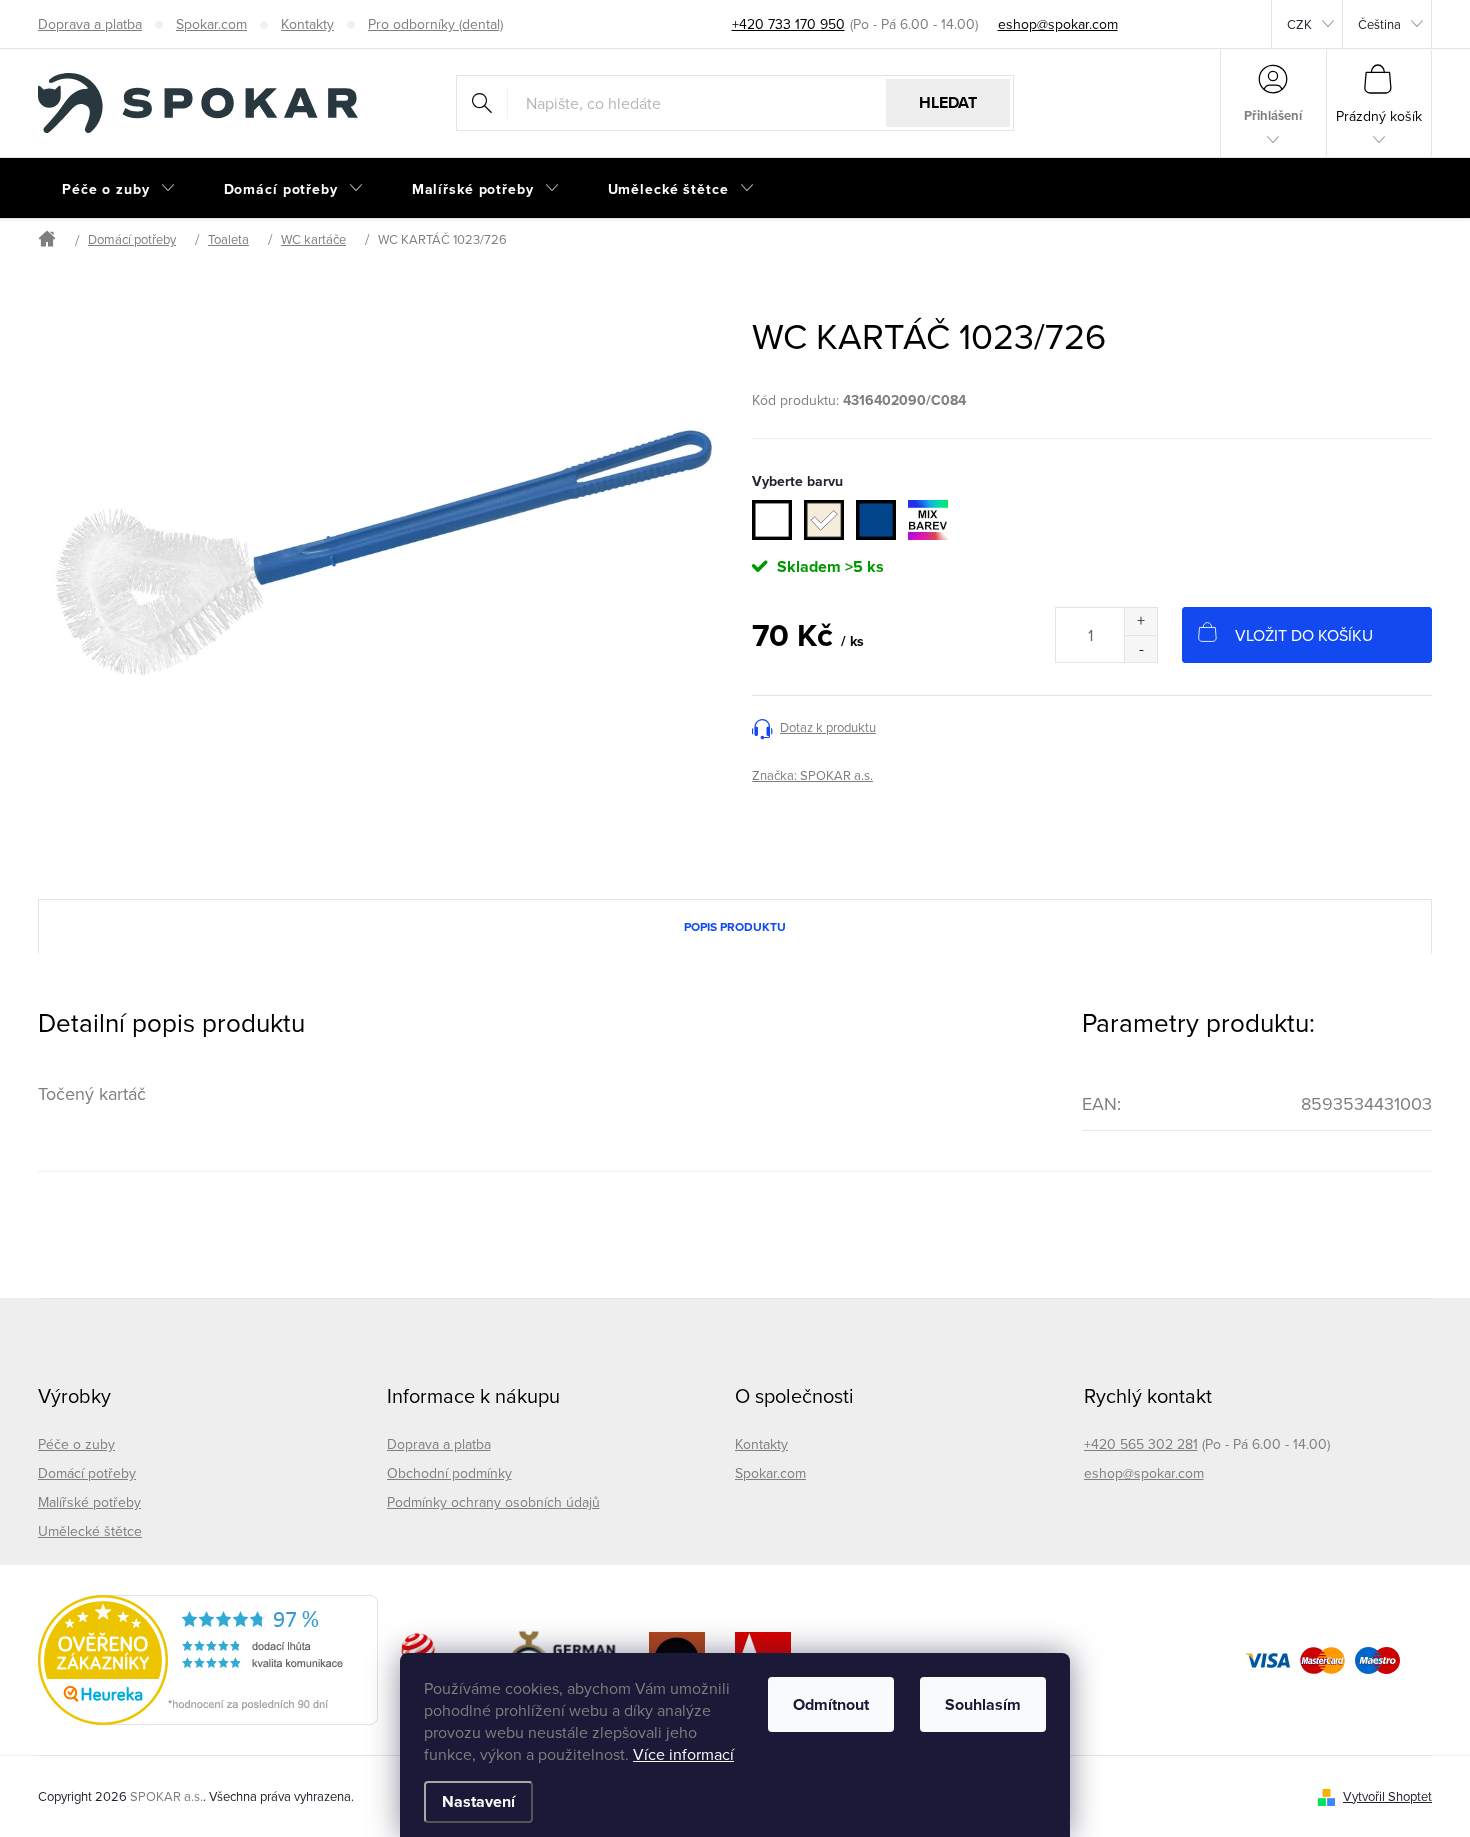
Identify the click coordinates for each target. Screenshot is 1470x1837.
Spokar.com (211, 24)
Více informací (683, 1754)
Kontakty (307, 24)
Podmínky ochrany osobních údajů (493, 1502)
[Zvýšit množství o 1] (1140, 621)
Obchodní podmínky (449, 1473)
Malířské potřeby (89, 1502)
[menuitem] (119, 189)
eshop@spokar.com (1144, 1473)
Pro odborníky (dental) (435, 24)
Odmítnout (831, 1704)
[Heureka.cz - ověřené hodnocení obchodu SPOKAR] (208, 1660)
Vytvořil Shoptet (1387, 1796)
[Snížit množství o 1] (1140, 648)
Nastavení (478, 1801)
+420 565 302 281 (1141, 1444)
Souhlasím (983, 1704)
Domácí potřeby (87, 1473)
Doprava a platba (90, 24)
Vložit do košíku (1304, 635)
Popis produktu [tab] (735, 926)
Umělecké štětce (90, 1531)
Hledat (948, 102)
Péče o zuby (76, 1444)
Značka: (812, 775)
